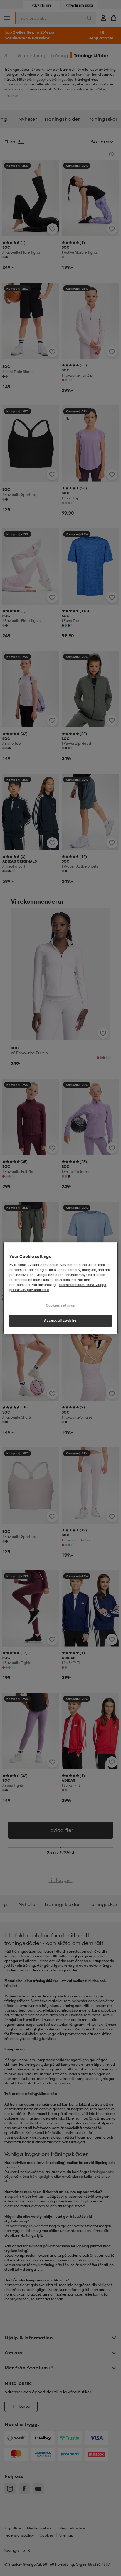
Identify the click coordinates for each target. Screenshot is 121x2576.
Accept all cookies (60, 1320)
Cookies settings (60, 1305)
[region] (60, 1288)
